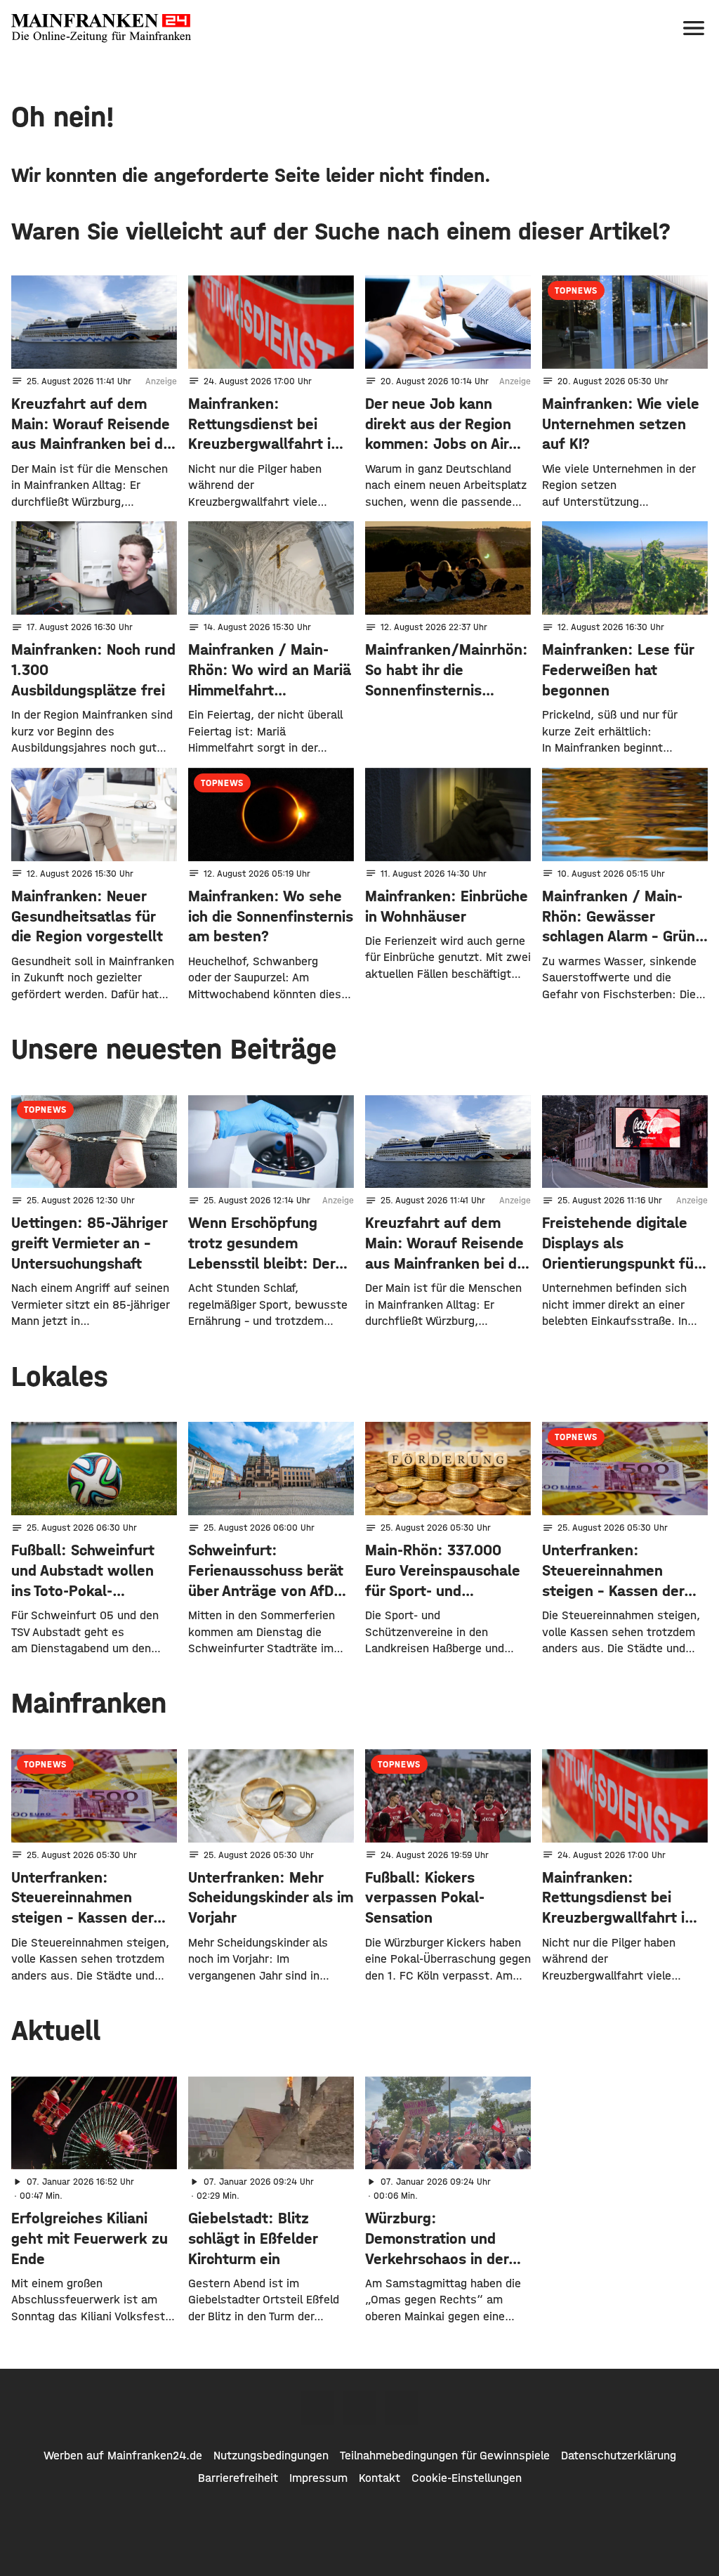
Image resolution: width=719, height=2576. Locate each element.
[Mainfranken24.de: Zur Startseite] (101, 28)
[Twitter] (359, 2408)
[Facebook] (317, 2408)
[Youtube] (402, 2408)
